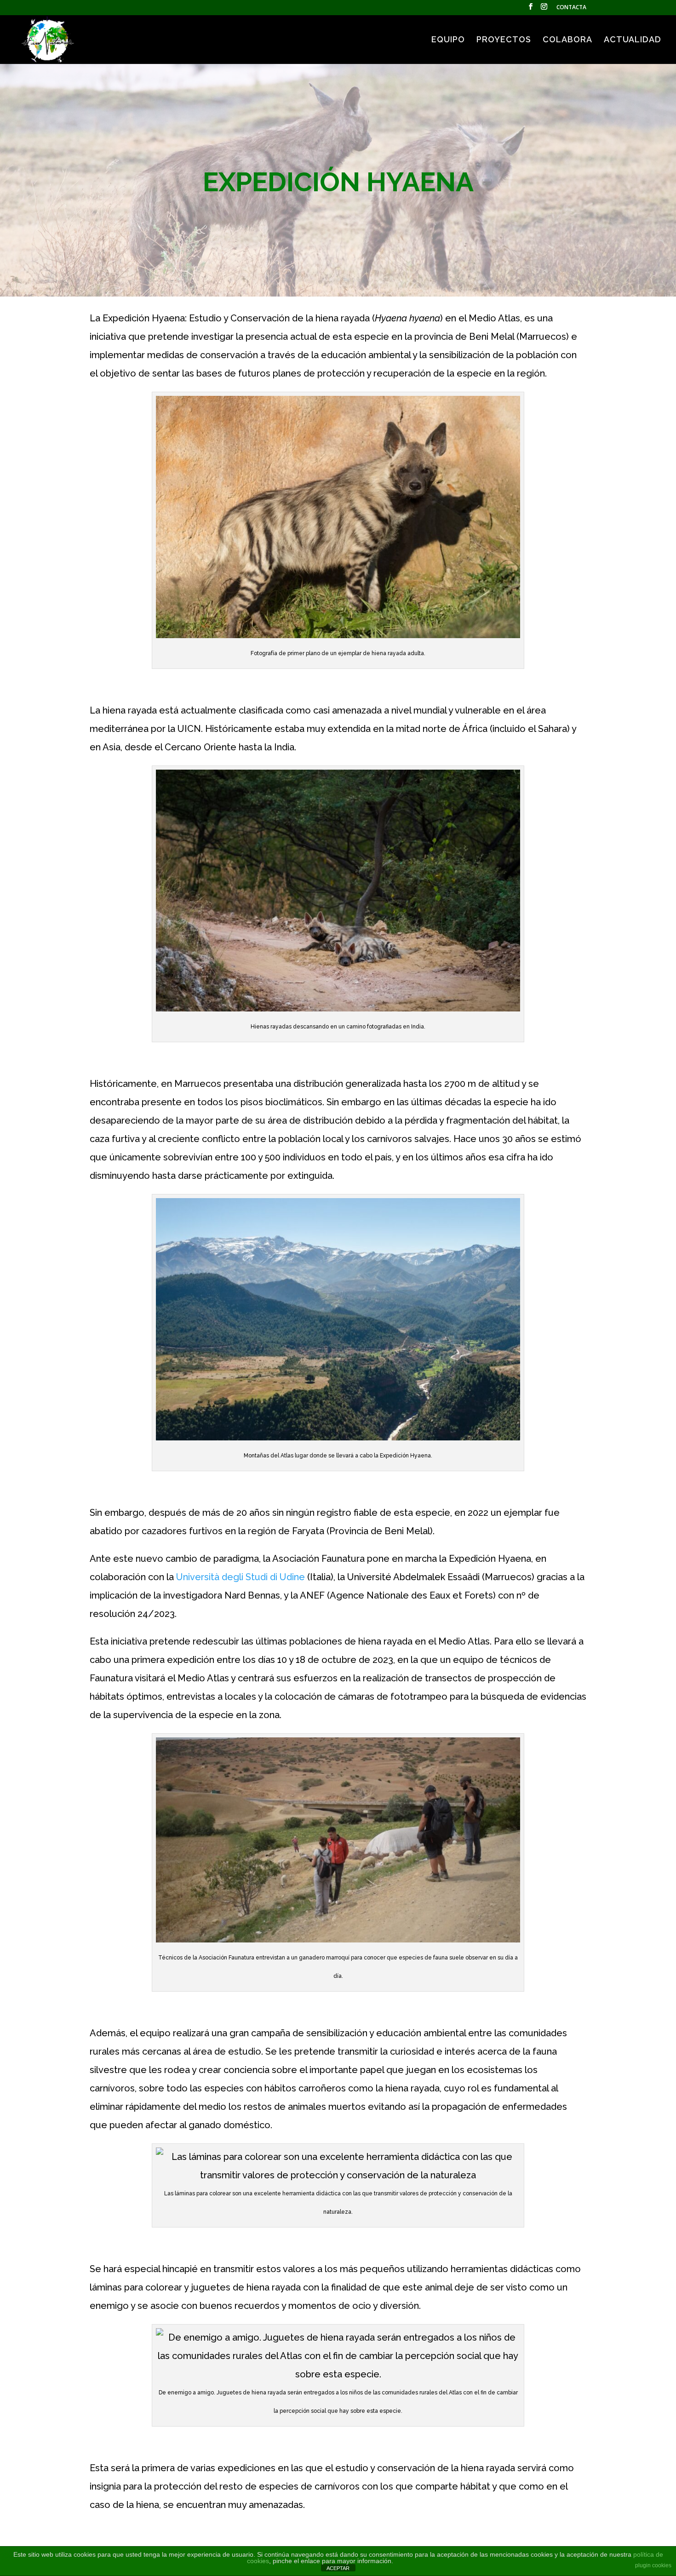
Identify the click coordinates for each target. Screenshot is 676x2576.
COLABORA (567, 40)
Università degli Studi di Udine (241, 1577)
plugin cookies (653, 2565)
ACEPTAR (338, 2568)
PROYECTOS (504, 40)
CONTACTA (571, 8)
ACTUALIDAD (633, 40)
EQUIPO (448, 40)
